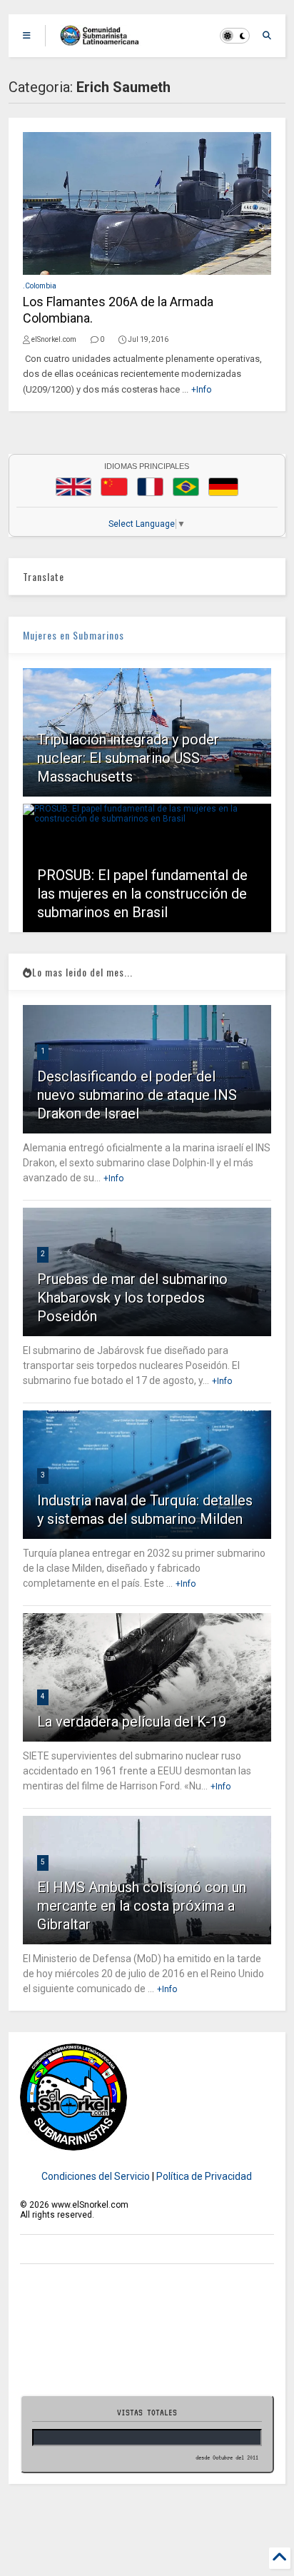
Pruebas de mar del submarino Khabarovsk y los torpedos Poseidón (132, 1298)
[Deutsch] (223, 487)
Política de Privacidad (204, 2176)
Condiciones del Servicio (96, 2176)
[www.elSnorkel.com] (105, 40)
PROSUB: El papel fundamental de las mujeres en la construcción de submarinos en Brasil (142, 894)
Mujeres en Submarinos (73, 635)
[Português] (186, 487)
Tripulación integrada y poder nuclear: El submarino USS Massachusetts (128, 758)
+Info (201, 390)
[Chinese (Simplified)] (114, 487)
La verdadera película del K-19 (132, 1722)
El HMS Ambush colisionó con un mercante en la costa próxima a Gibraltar (142, 1906)
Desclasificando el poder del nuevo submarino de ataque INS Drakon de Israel (137, 1095)
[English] (73, 487)
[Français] (151, 487)
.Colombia (40, 286)
